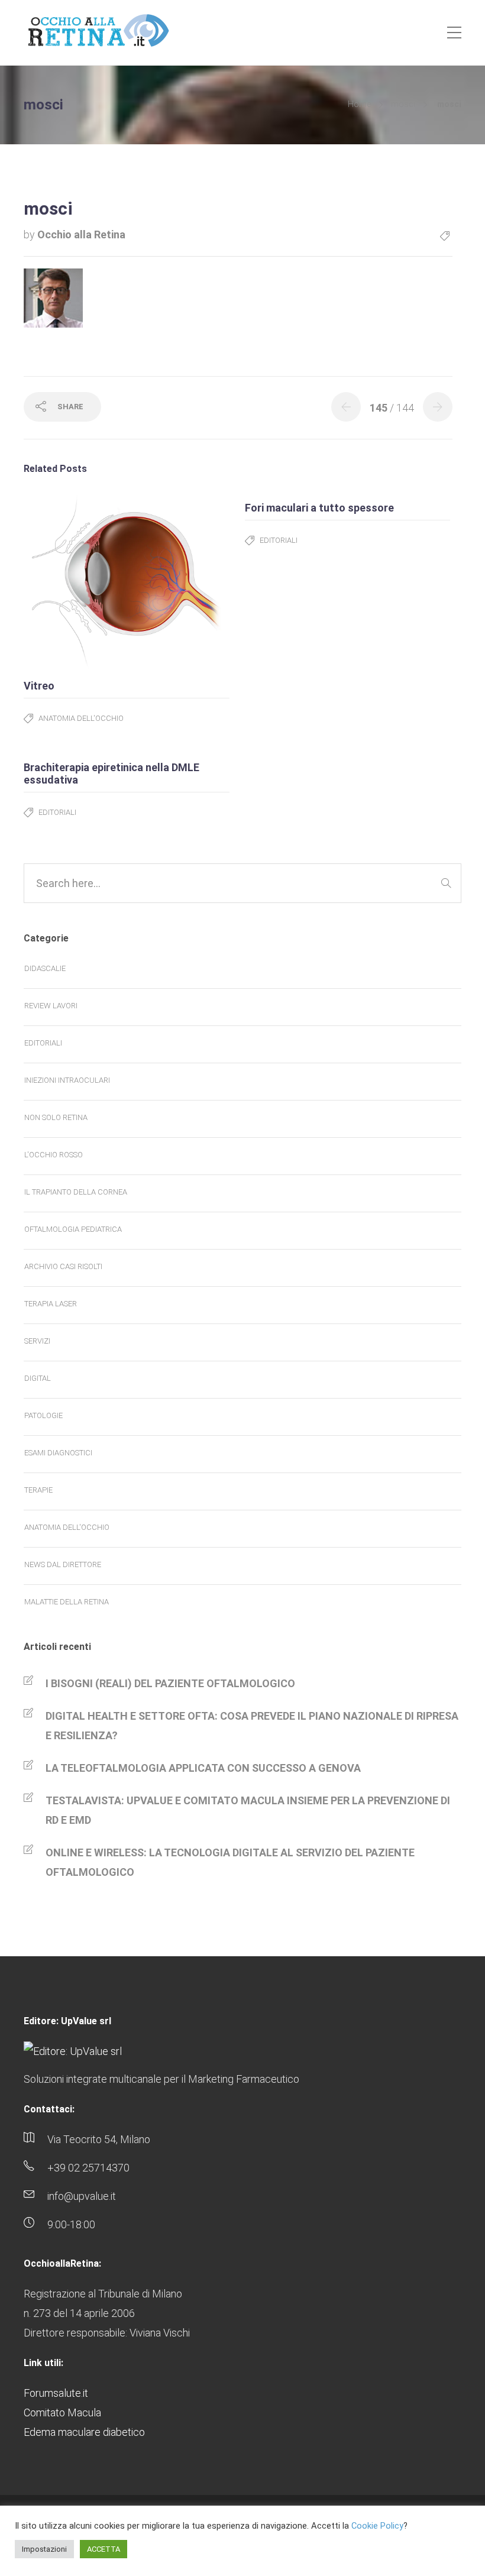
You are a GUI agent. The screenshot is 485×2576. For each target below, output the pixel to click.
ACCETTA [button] (104, 2549)
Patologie (43, 1415)
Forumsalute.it (56, 2393)
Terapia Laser (51, 1304)
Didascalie (45, 968)
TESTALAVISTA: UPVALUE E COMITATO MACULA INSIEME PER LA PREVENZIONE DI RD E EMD (248, 1810)
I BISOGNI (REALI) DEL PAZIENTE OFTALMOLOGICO (170, 1683)
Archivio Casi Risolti (63, 1266)
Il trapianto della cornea (76, 1192)
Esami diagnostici (58, 1453)
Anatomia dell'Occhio (81, 718)
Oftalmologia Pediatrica (73, 1229)
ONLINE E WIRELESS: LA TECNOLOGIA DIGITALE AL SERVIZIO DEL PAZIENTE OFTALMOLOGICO (230, 1862)
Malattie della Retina (67, 1602)
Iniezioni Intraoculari (67, 1080)
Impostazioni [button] (44, 2549)
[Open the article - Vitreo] (75, 581)
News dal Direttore (63, 1564)
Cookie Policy (377, 2526)
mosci (403, 104)
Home (359, 104)
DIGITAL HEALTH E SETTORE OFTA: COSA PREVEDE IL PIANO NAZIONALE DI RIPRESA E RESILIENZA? (252, 1726)
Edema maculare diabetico (84, 2432)
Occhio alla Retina (81, 234)
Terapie (38, 1490)
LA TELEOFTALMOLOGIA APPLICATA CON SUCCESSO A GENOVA (203, 1768)
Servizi (37, 1341)
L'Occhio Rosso (54, 1155)
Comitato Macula (62, 2412)
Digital (38, 1378)
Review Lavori (51, 1006)
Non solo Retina (56, 1117)
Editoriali (279, 540)
